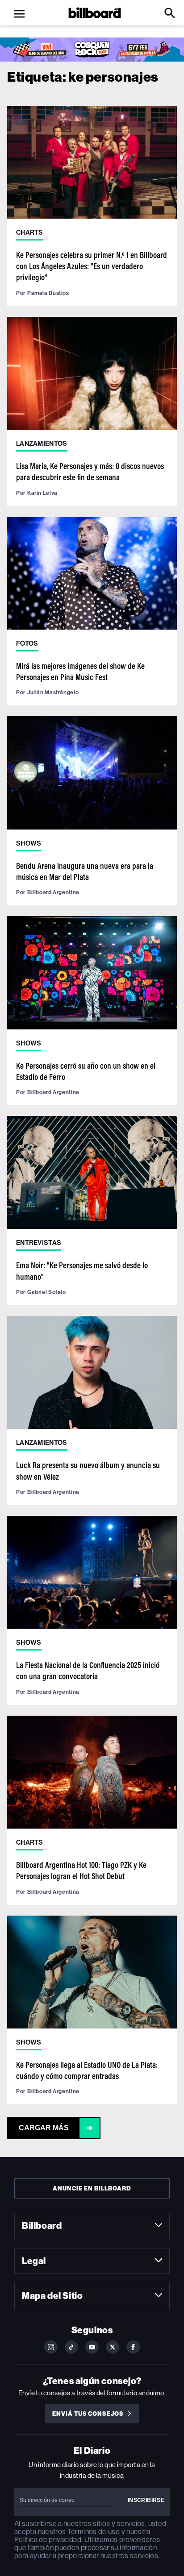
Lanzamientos (42, 444)
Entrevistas (39, 1243)
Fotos (27, 643)
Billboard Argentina (53, 892)
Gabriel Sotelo (47, 1292)
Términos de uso (94, 2532)
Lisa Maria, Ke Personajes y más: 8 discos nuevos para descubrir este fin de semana (90, 471)
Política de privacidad (48, 2540)
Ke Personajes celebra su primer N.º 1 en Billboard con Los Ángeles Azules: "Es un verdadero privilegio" (92, 266)
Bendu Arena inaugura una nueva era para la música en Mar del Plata (85, 871)
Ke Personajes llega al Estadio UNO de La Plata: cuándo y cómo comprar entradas (87, 2070)
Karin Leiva (42, 493)
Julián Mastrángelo (53, 692)
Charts (30, 232)
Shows (29, 843)
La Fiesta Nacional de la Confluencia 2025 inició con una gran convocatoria (88, 1670)
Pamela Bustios (48, 293)
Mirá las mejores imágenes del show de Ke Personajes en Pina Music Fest (80, 671)
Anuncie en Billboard (92, 2188)
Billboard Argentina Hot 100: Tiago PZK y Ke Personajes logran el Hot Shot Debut (81, 1870)
